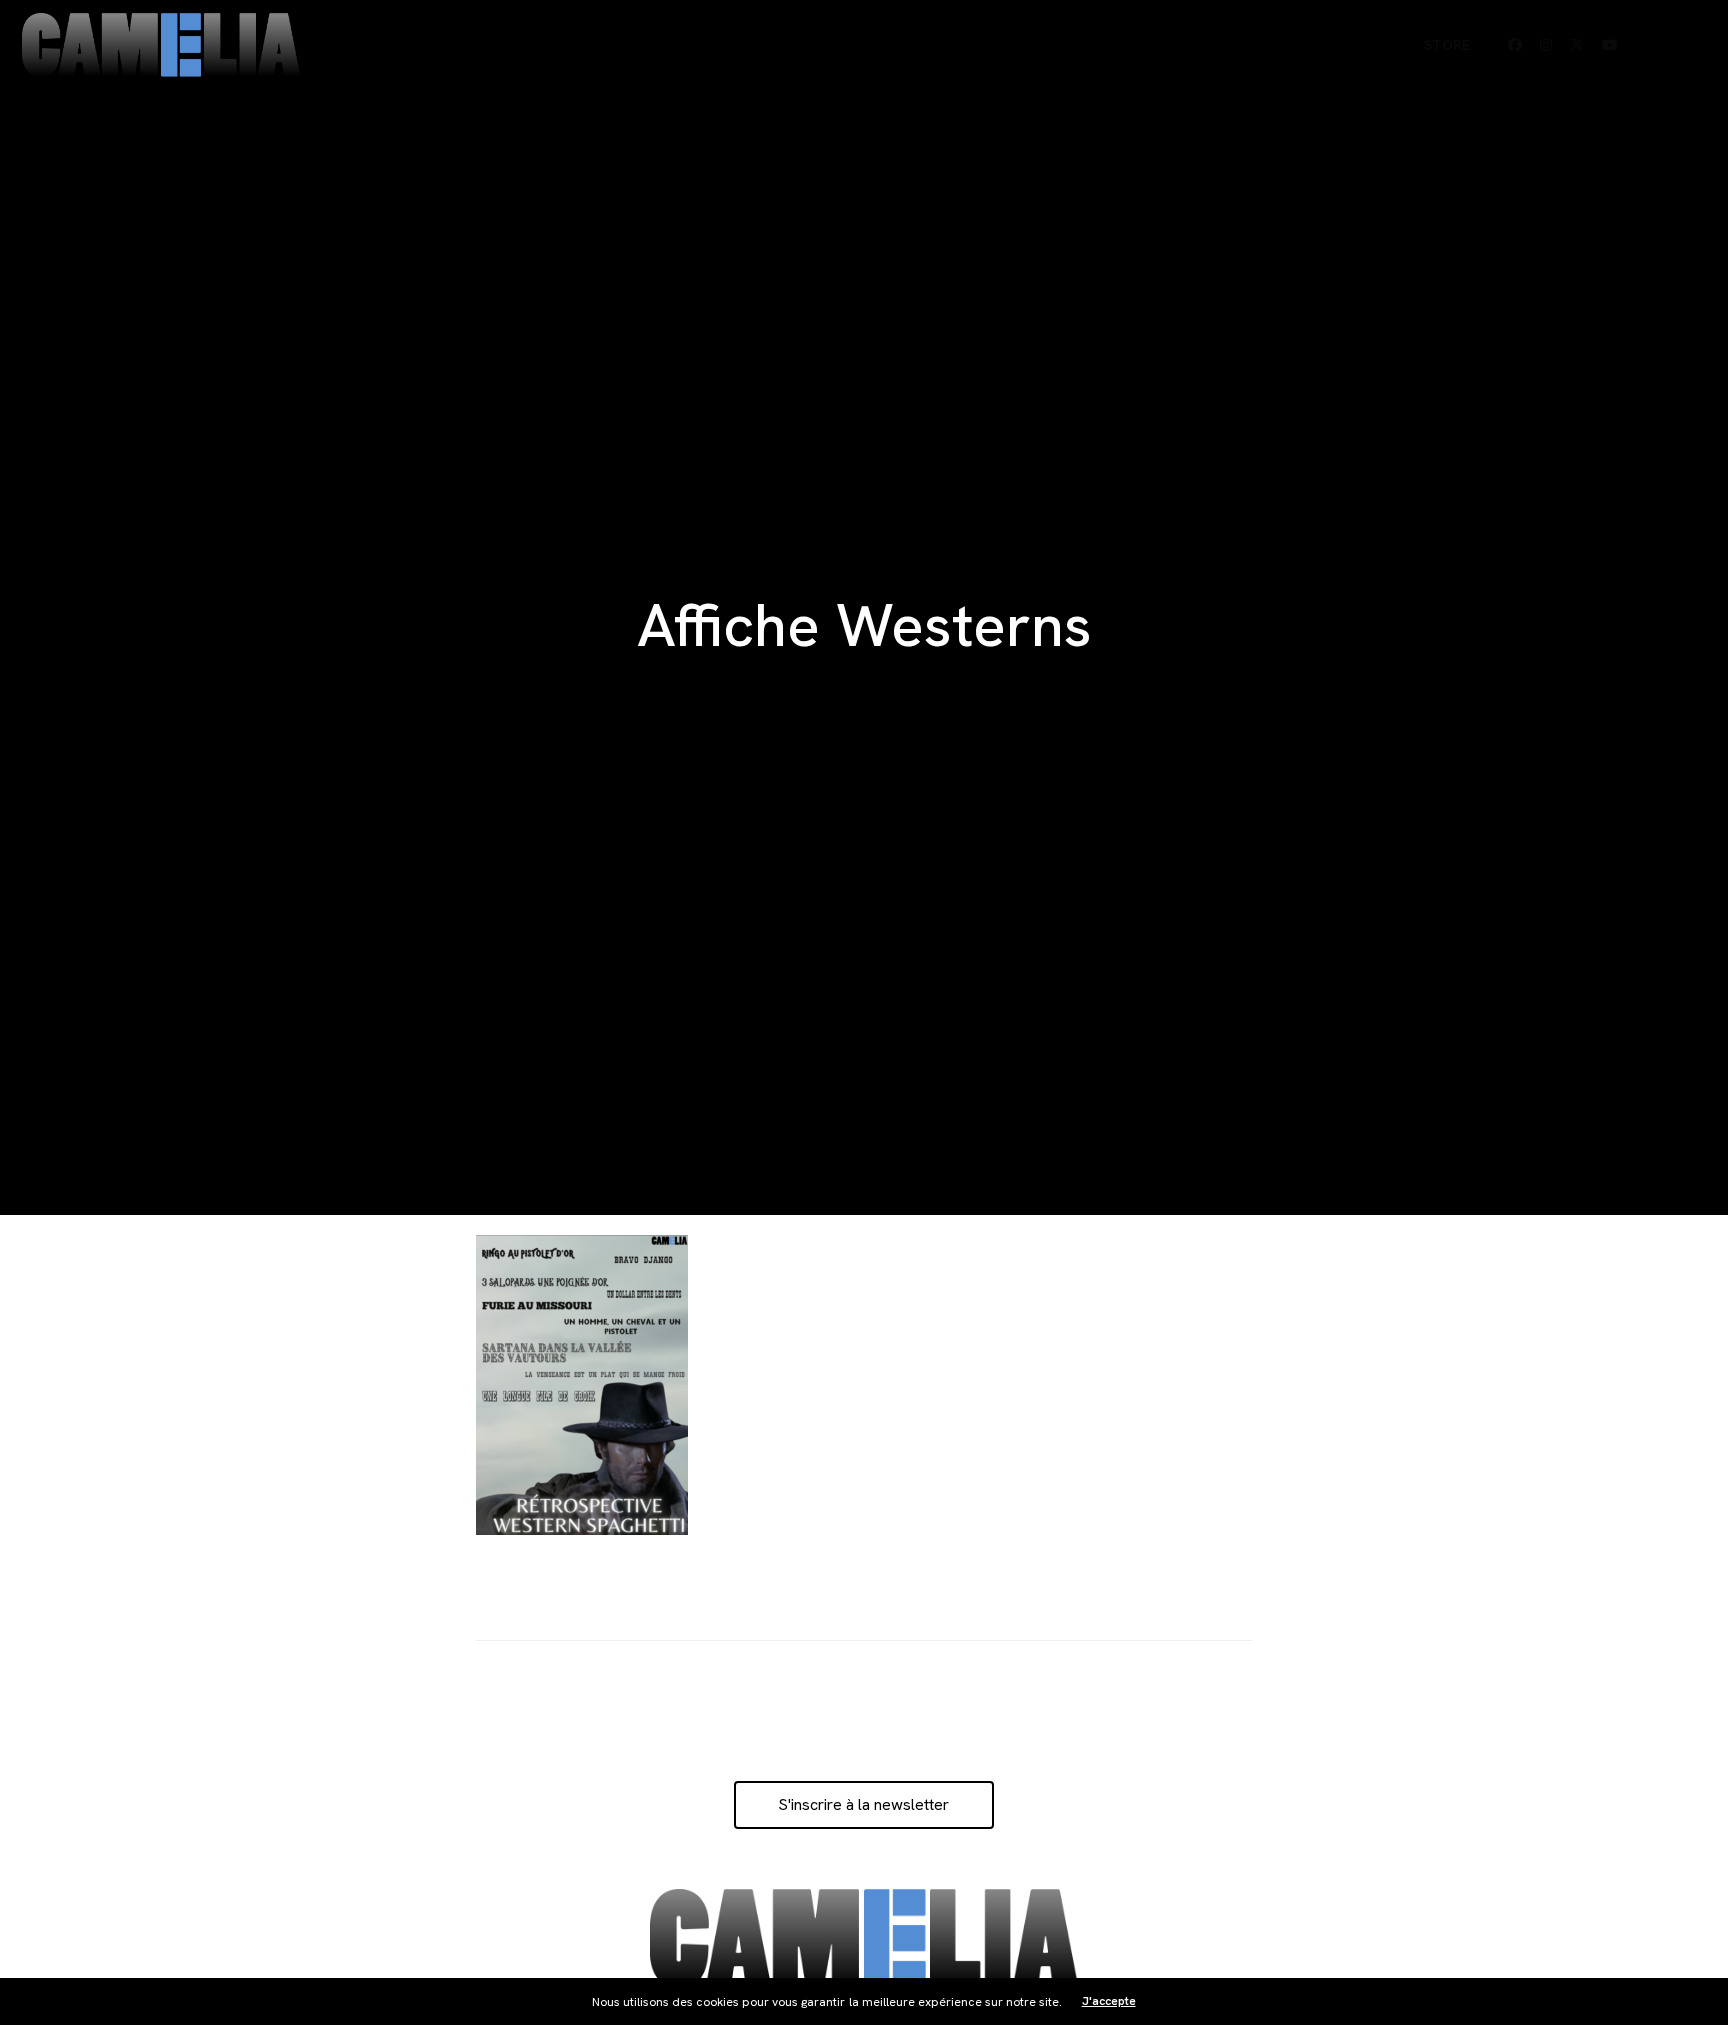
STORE (1447, 45)
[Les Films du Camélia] (161, 45)
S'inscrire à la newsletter (863, 1804)
